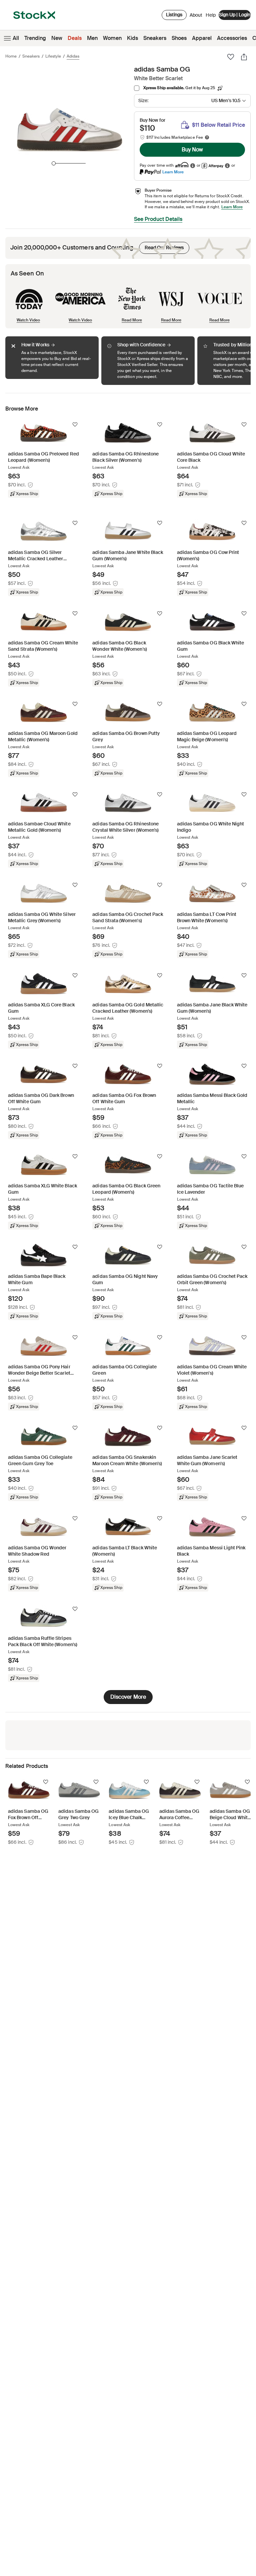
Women (112, 38)
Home (11, 56)
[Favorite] (231, 57)
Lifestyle (53, 56)
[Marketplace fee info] (207, 137)
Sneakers (155, 38)
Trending (35, 38)
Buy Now (192, 150)
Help (211, 15)
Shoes (179, 38)
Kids (132, 38)
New (57, 38)
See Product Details (158, 219)
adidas (73, 56)
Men (92, 38)
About (196, 17)
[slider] (54, 163)
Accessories (232, 38)
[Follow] (75, 425)
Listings (174, 15)
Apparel (202, 38)
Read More (132, 320)
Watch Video (28, 320)
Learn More (173, 172)
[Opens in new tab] (193, 166)
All (16, 38)
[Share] (244, 57)
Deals (75, 38)
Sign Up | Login (235, 15)
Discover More (128, 1697)
